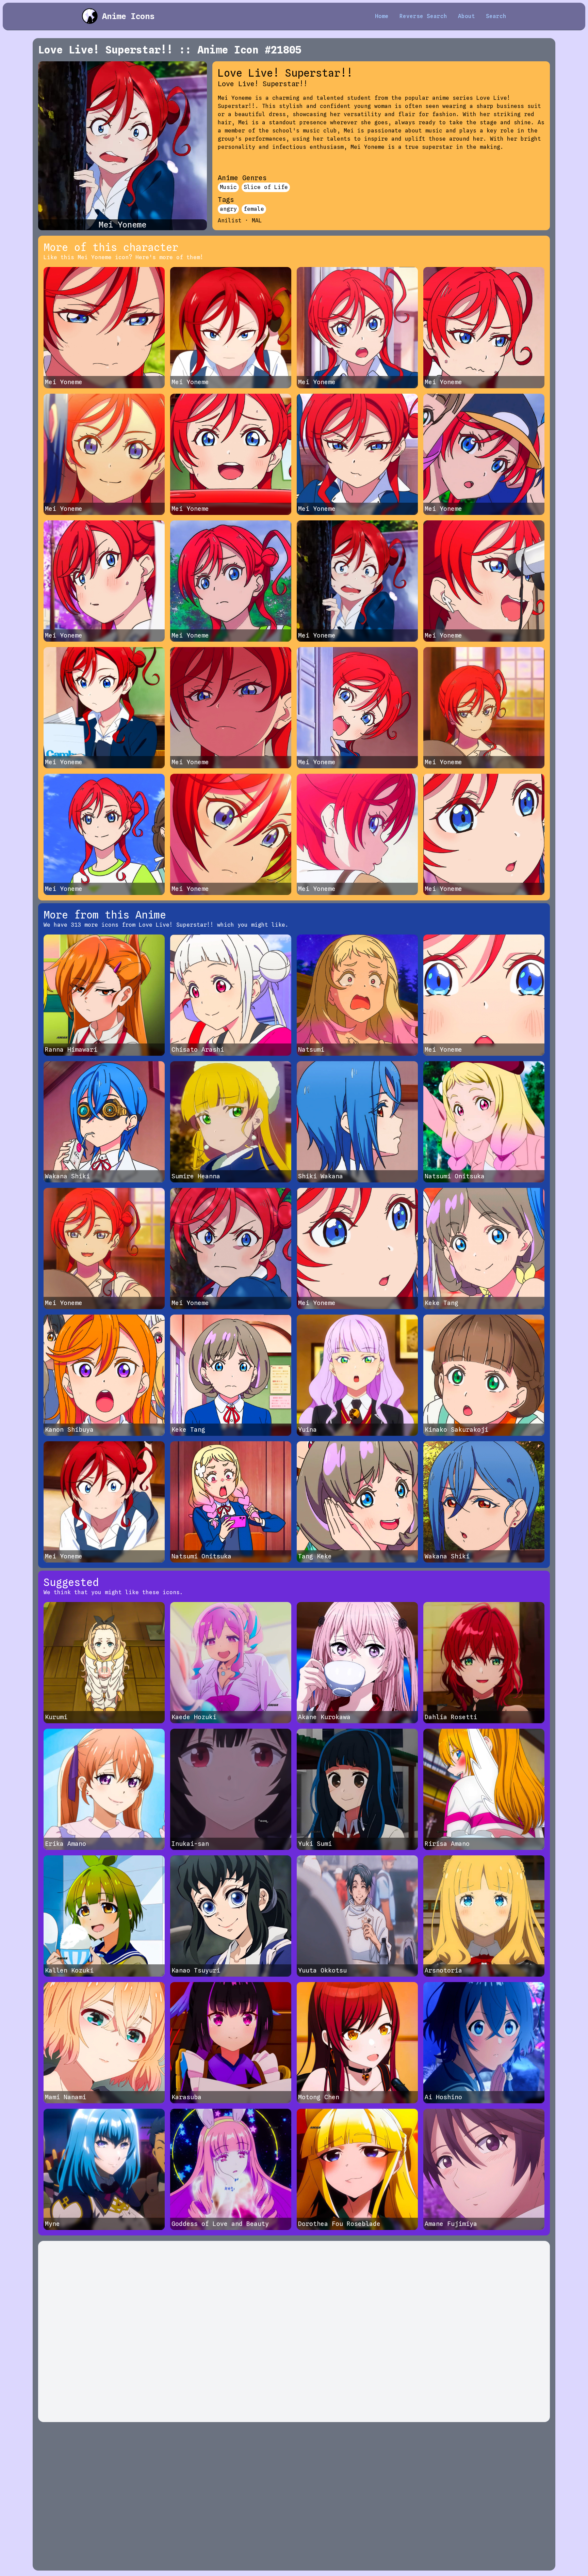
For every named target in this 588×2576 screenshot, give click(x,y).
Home (382, 16)
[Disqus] (294, 2331)
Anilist (230, 221)
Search (496, 16)
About (467, 16)
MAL (257, 221)
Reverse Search (423, 16)
